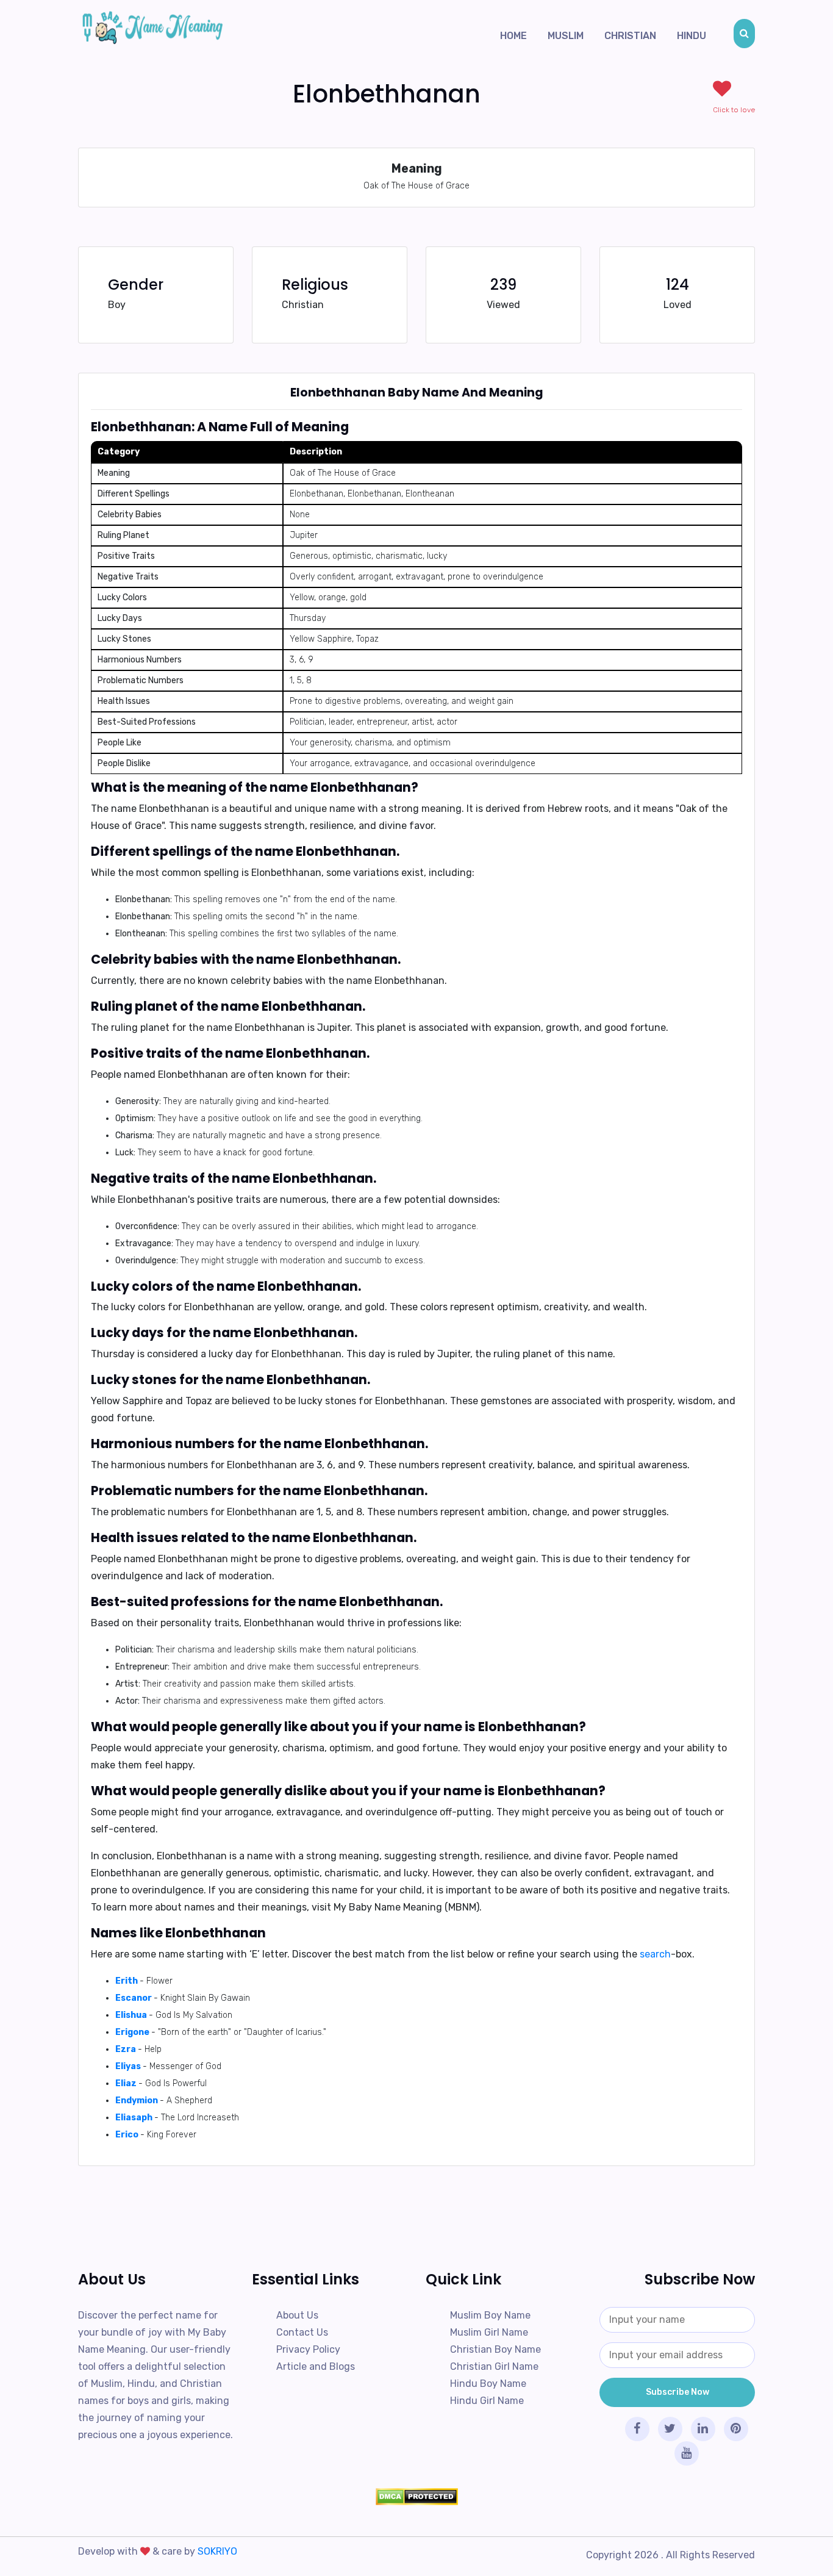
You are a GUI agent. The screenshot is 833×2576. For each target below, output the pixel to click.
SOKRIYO (217, 2551)
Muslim (566, 36)
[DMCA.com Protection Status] (416, 2497)
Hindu (692, 36)
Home (513, 36)
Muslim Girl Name (489, 2332)
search (655, 1954)
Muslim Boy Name (490, 2315)
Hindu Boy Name (488, 2384)
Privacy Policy (308, 2349)
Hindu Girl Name (487, 2401)
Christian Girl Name (494, 2366)
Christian (630, 36)
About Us (297, 2315)
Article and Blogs (316, 2366)
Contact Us (302, 2332)
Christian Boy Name (495, 2349)
